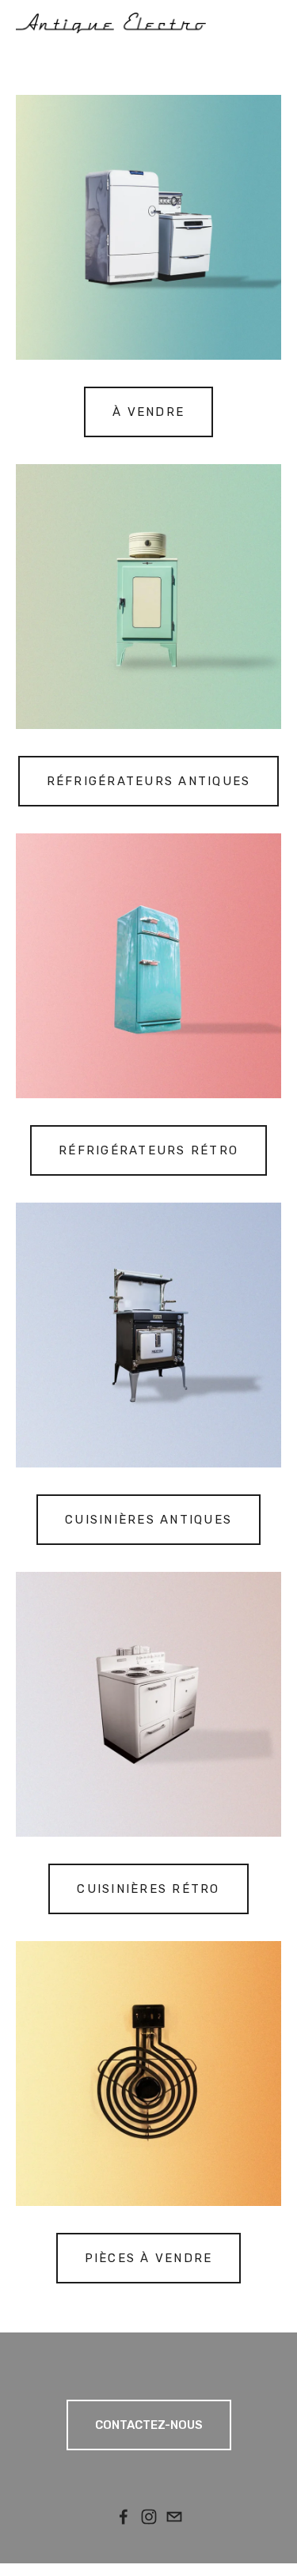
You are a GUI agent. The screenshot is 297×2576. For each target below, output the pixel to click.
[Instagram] (149, 2517)
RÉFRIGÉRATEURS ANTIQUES (149, 781)
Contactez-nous (149, 2425)
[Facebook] (124, 2517)
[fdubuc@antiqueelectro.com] (174, 2517)
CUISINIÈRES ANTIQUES (148, 1520)
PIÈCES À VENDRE (149, 2258)
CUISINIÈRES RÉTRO (148, 1889)
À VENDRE (148, 412)
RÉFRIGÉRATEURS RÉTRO (148, 1150)
